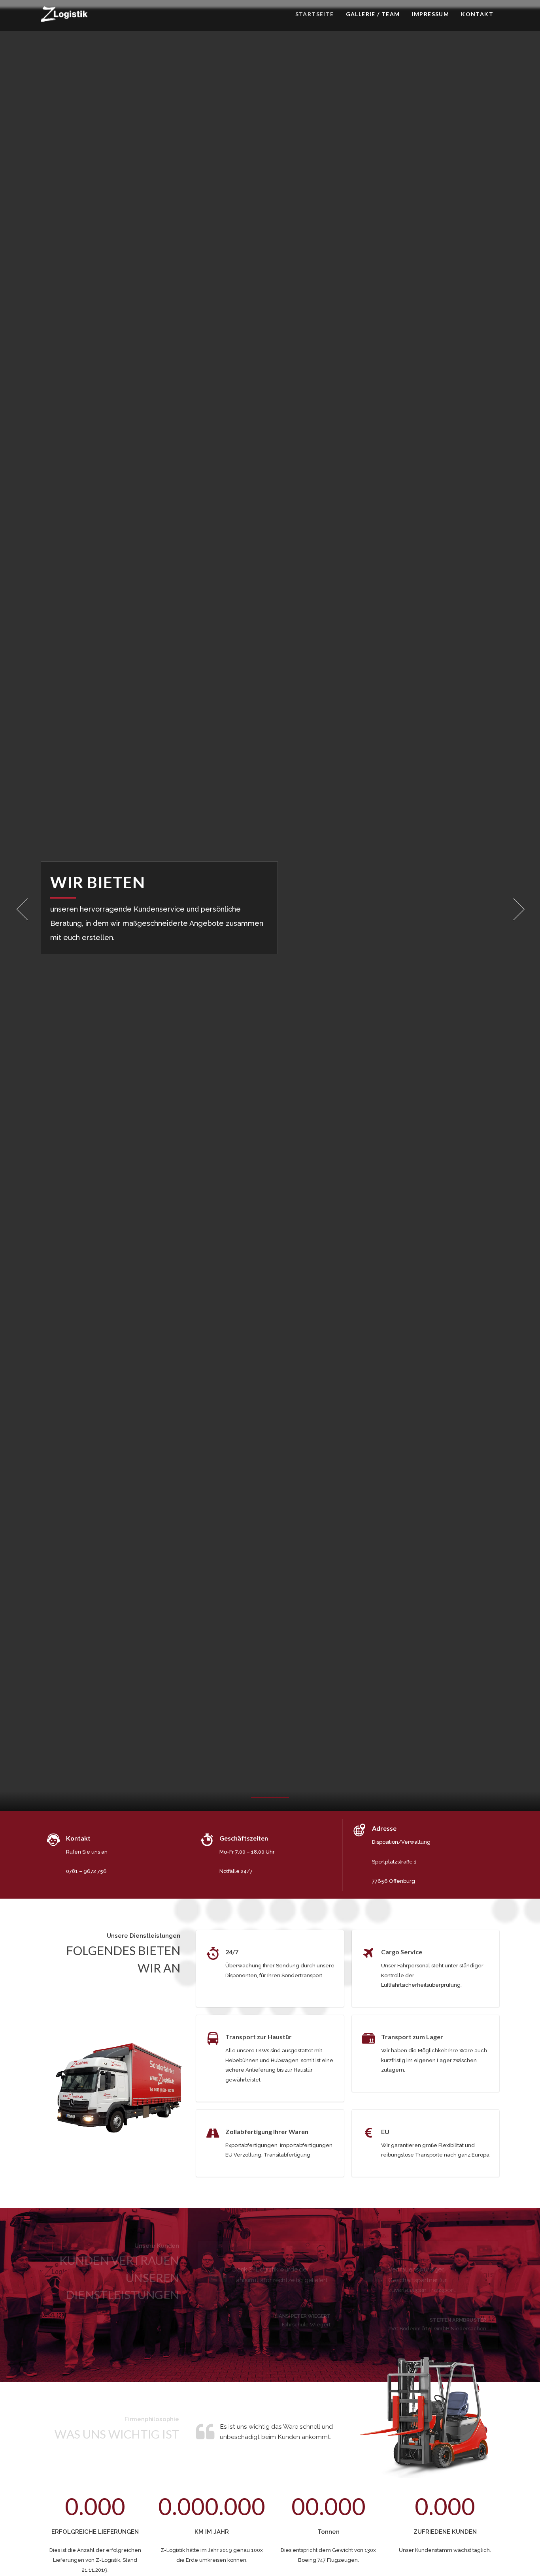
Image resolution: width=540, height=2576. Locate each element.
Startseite (315, 14)
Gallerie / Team (373, 14)
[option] (270, 909)
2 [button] (270, 1799)
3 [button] (310, 1800)
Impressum (431, 14)
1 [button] (230, 1800)
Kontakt (477, 14)
